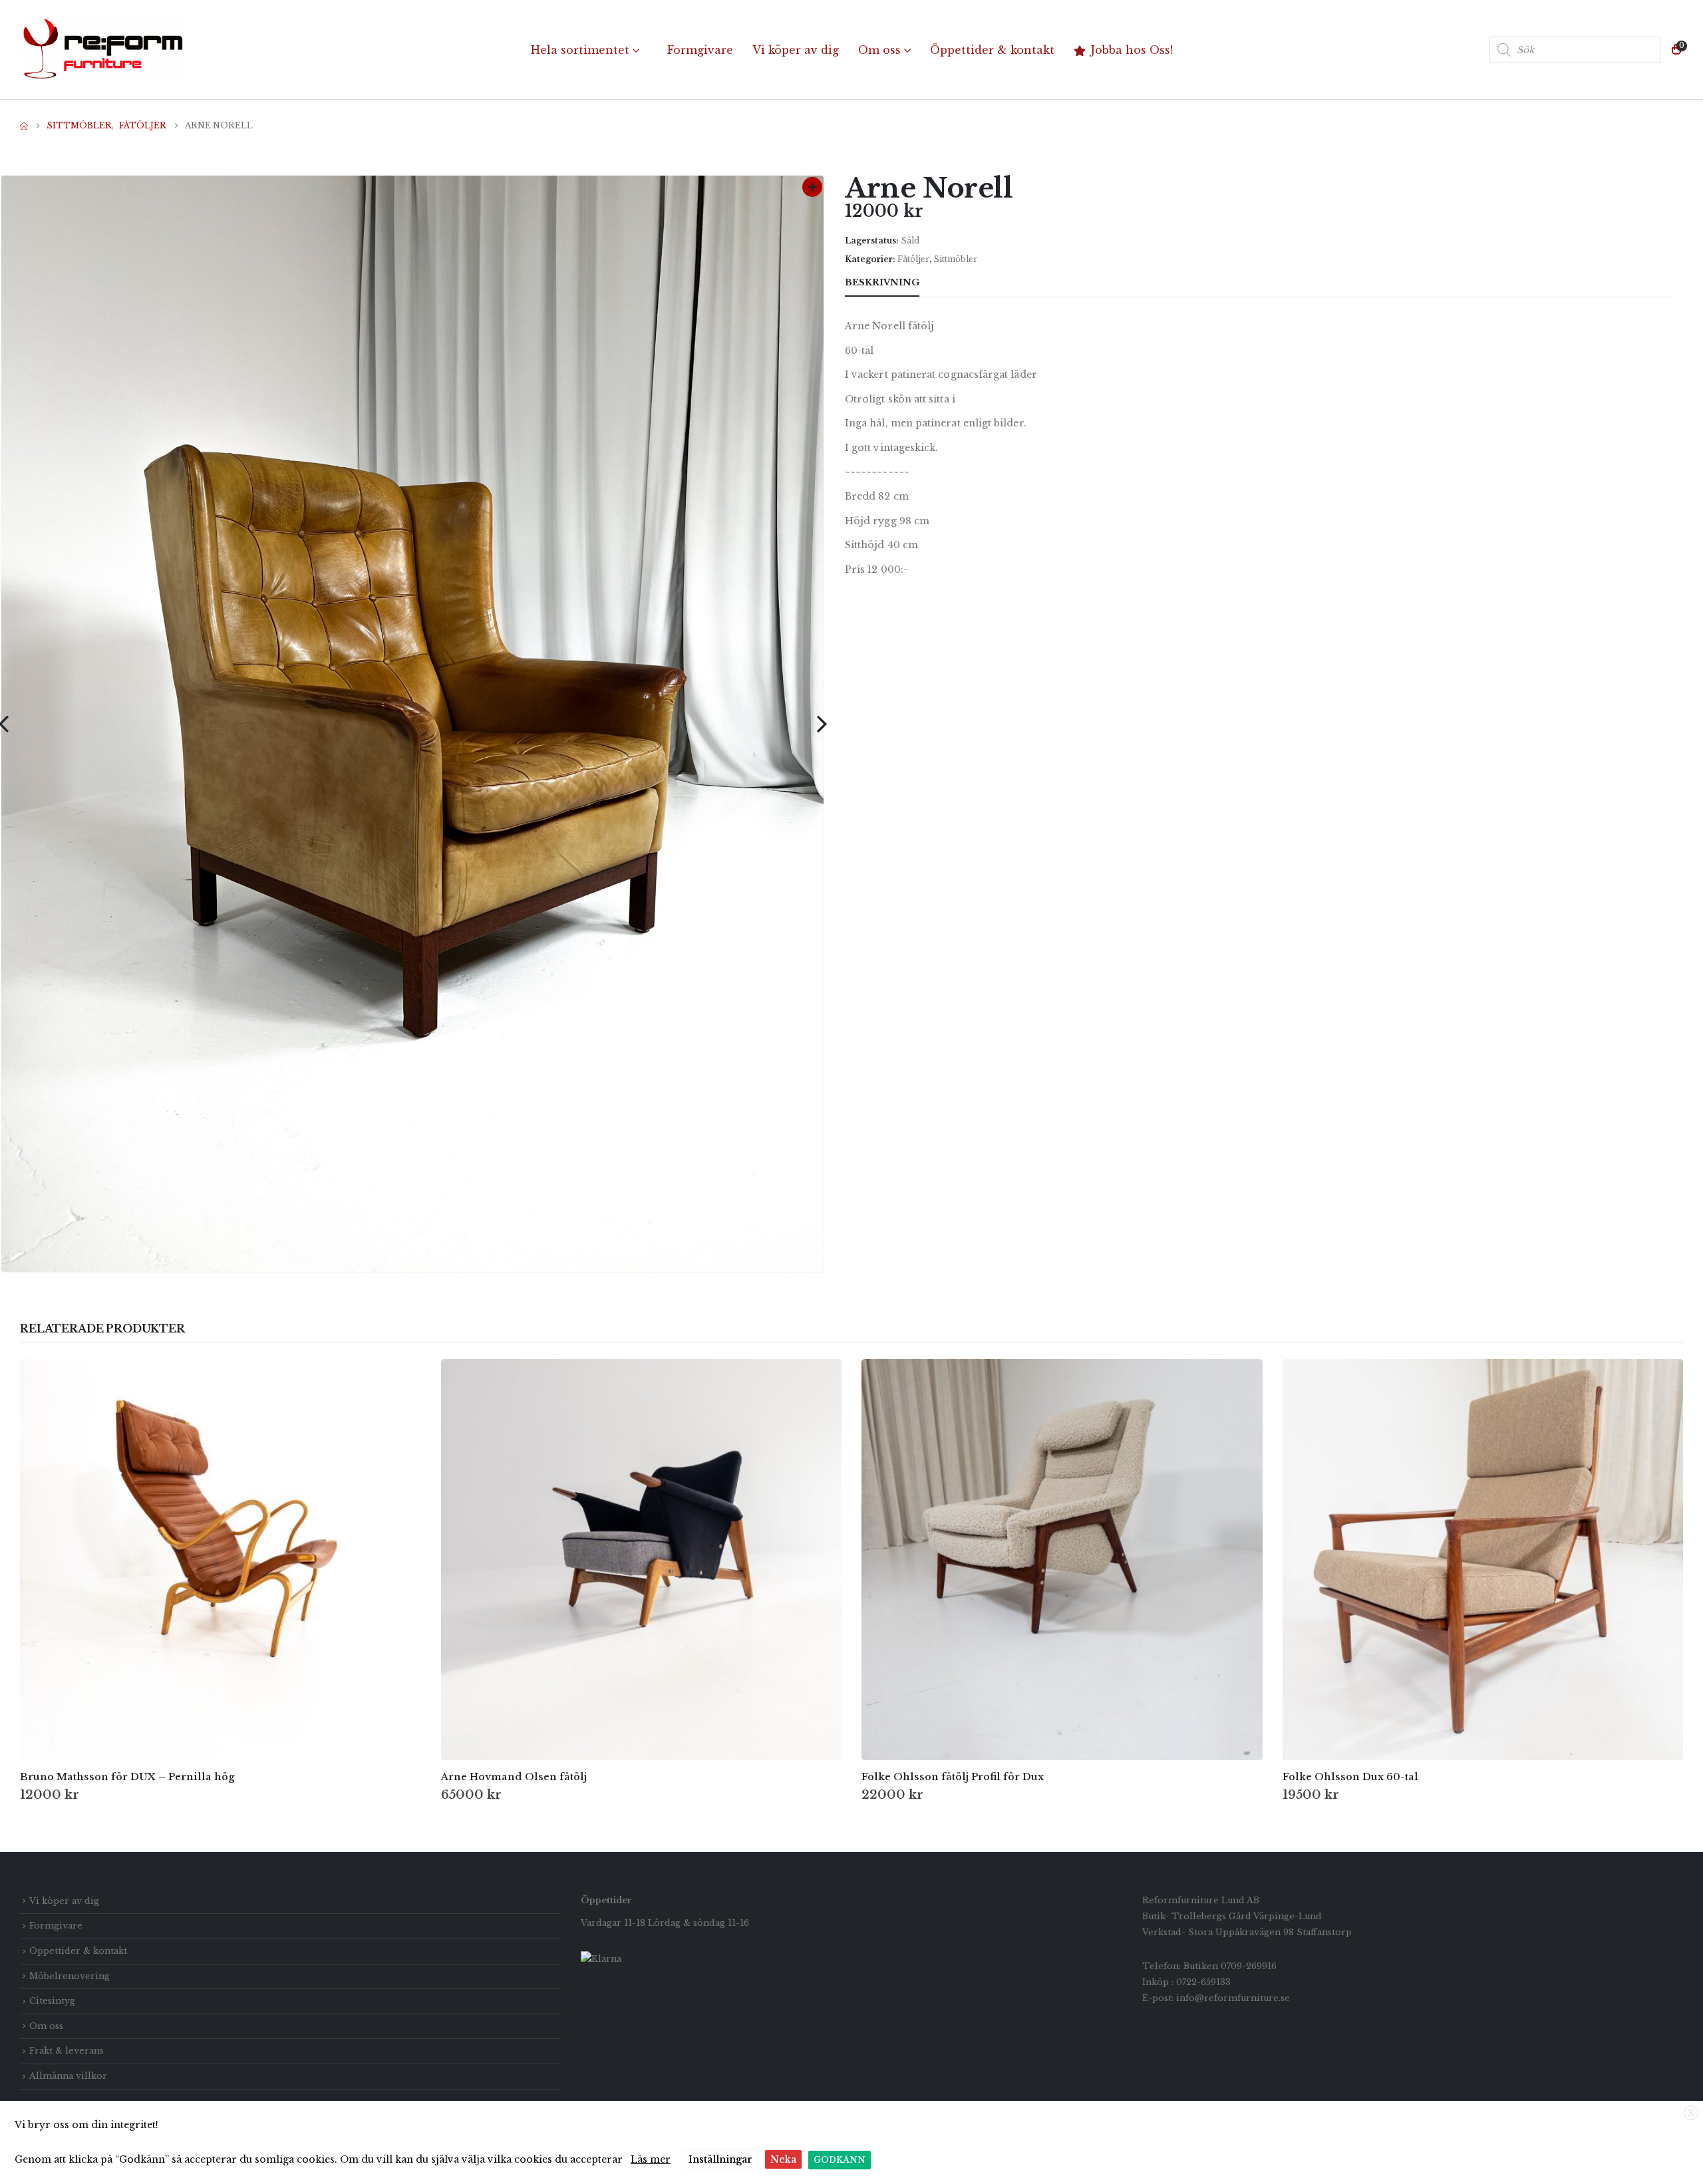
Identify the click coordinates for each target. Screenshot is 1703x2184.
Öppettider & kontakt (992, 50)
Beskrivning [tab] (882, 282)
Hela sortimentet (580, 50)
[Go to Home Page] (24, 126)
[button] (822, 724)
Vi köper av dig (796, 50)
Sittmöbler (955, 259)
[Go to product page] (221, 1560)
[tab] (944, 283)
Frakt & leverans (67, 2051)
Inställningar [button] (720, 2159)
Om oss (879, 50)
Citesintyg (52, 2001)
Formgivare (700, 50)
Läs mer (651, 2159)
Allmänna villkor (68, 2076)
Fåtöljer (913, 259)
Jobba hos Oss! (1132, 50)
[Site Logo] (103, 50)
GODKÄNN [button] (840, 2160)
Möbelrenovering (70, 1976)
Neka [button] (783, 2159)
